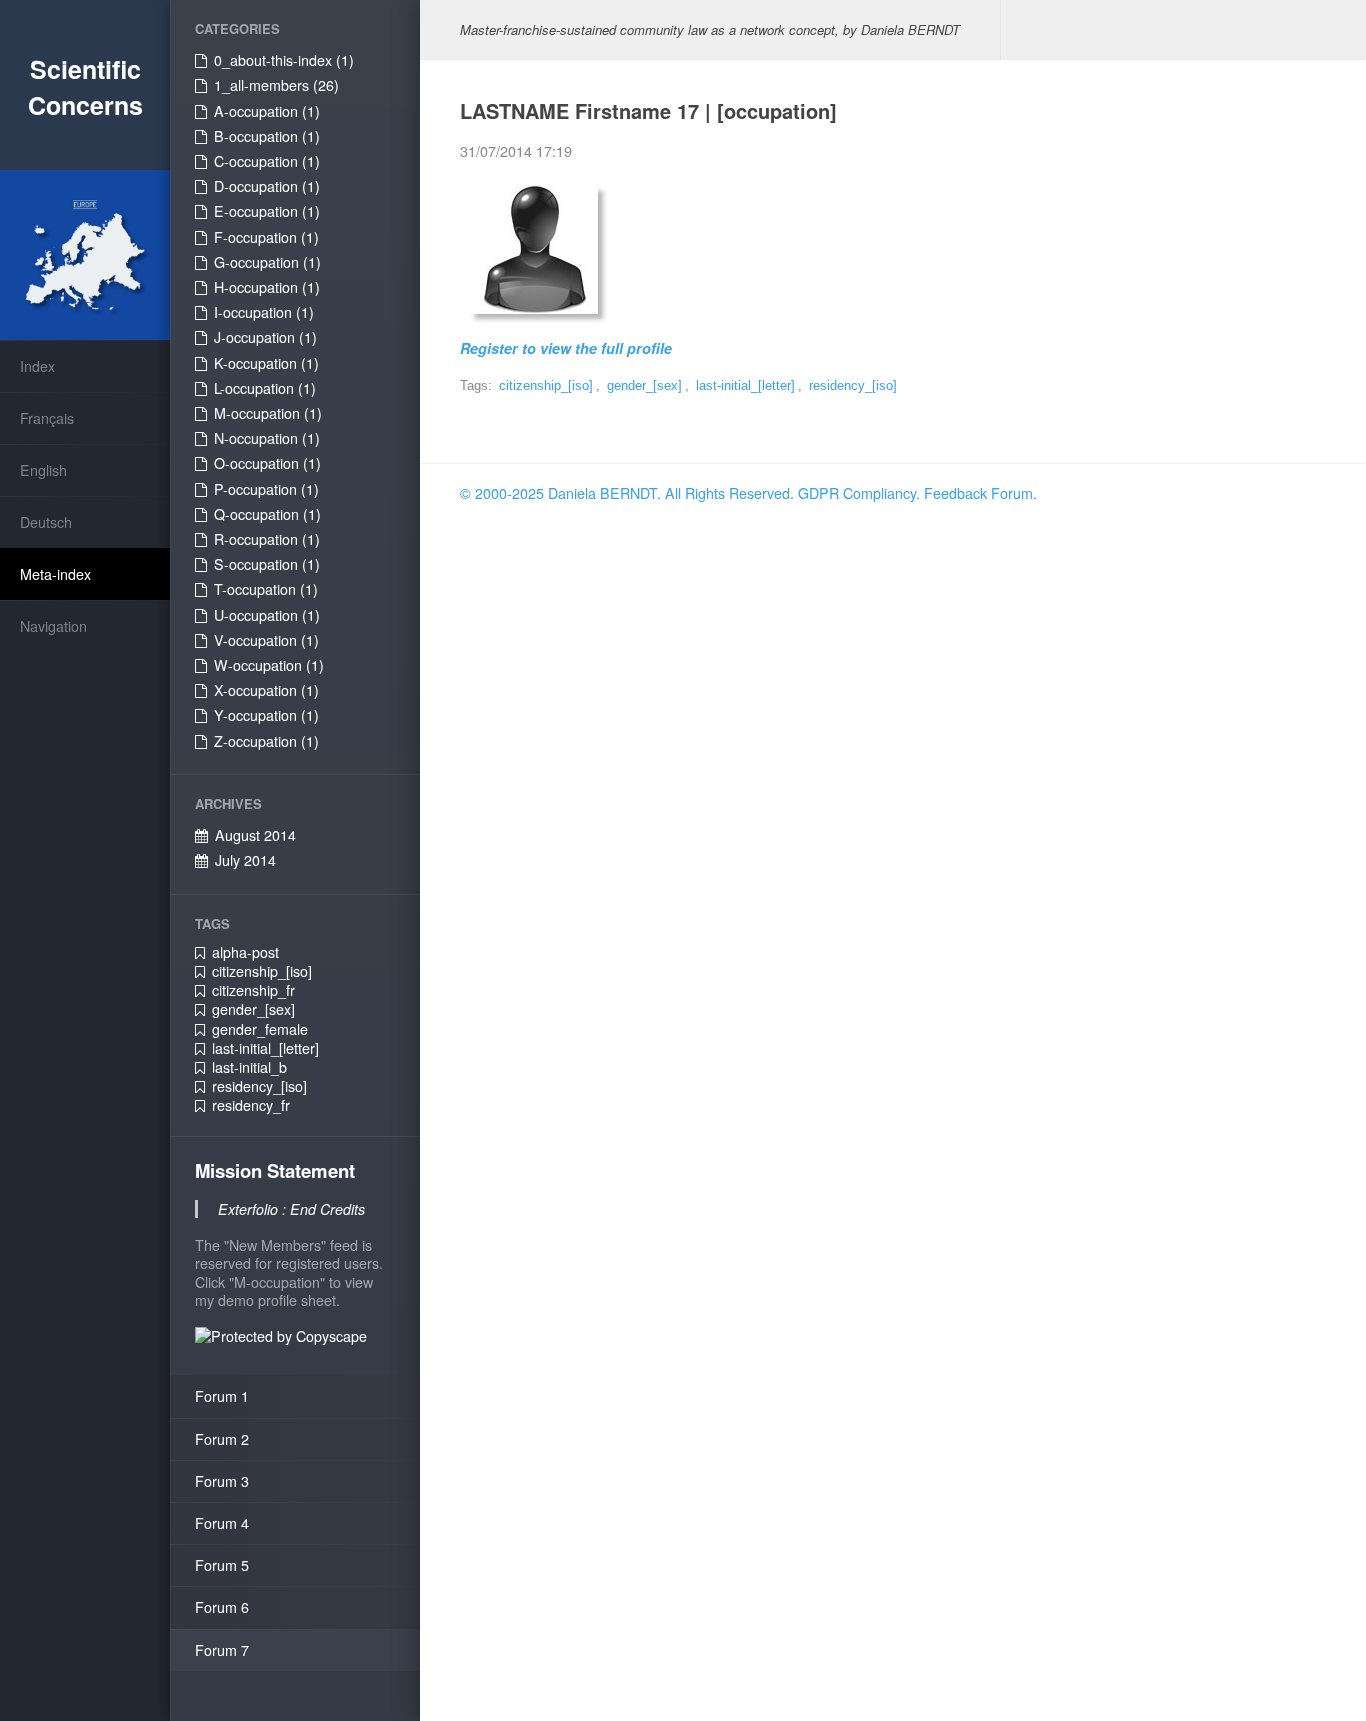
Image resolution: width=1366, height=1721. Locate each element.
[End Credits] (534, 247)
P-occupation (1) (266, 489)
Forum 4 (222, 1523)
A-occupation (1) (267, 111)
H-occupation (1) (267, 287)
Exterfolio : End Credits (291, 1209)
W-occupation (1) (269, 665)
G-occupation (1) (267, 262)
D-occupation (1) (267, 186)
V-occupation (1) (266, 640)
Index (37, 366)
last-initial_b (249, 1067)
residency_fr (251, 1105)
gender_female (260, 1029)
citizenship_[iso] (262, 971)
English (43, 470)
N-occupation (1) (267, 438)
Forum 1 (222, 1396)
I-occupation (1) (264, 312)
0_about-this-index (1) (284, 60)
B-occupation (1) (267, 136)
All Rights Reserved (727, 493)
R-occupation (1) (267, 539)
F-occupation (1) (266, 237)
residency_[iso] (259, 1086)
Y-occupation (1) (266, 715)
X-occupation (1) (266, 690)
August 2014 (255, 835)
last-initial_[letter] (265, 1048)
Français (47, 418)
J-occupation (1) (265, 337)
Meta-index (55, 574)
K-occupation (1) (266, 363)
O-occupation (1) (267, 463)
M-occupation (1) (268, 413)
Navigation (53, 626)
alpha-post (245, 952)
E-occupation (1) (267, 211)
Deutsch (46, 522)
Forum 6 (222, 1607)
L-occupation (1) (265, 388)
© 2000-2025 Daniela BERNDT (558, 493)
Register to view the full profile (566, 348)
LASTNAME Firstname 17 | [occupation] (648, 110)
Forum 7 (222, 1650)
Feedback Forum (978, 493)
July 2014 (245, 860)
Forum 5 (222, 1565)
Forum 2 (222, 1439)
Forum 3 (222, 1481)
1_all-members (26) (276, 85)
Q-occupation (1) (267, 514)
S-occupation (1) (267, 564)
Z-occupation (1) (266, 741)
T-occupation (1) (266, 589)
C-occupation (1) (267, 161)
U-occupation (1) (267, 615)
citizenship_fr (253, 990)
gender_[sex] (253, 1009)
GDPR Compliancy (857, 493)
